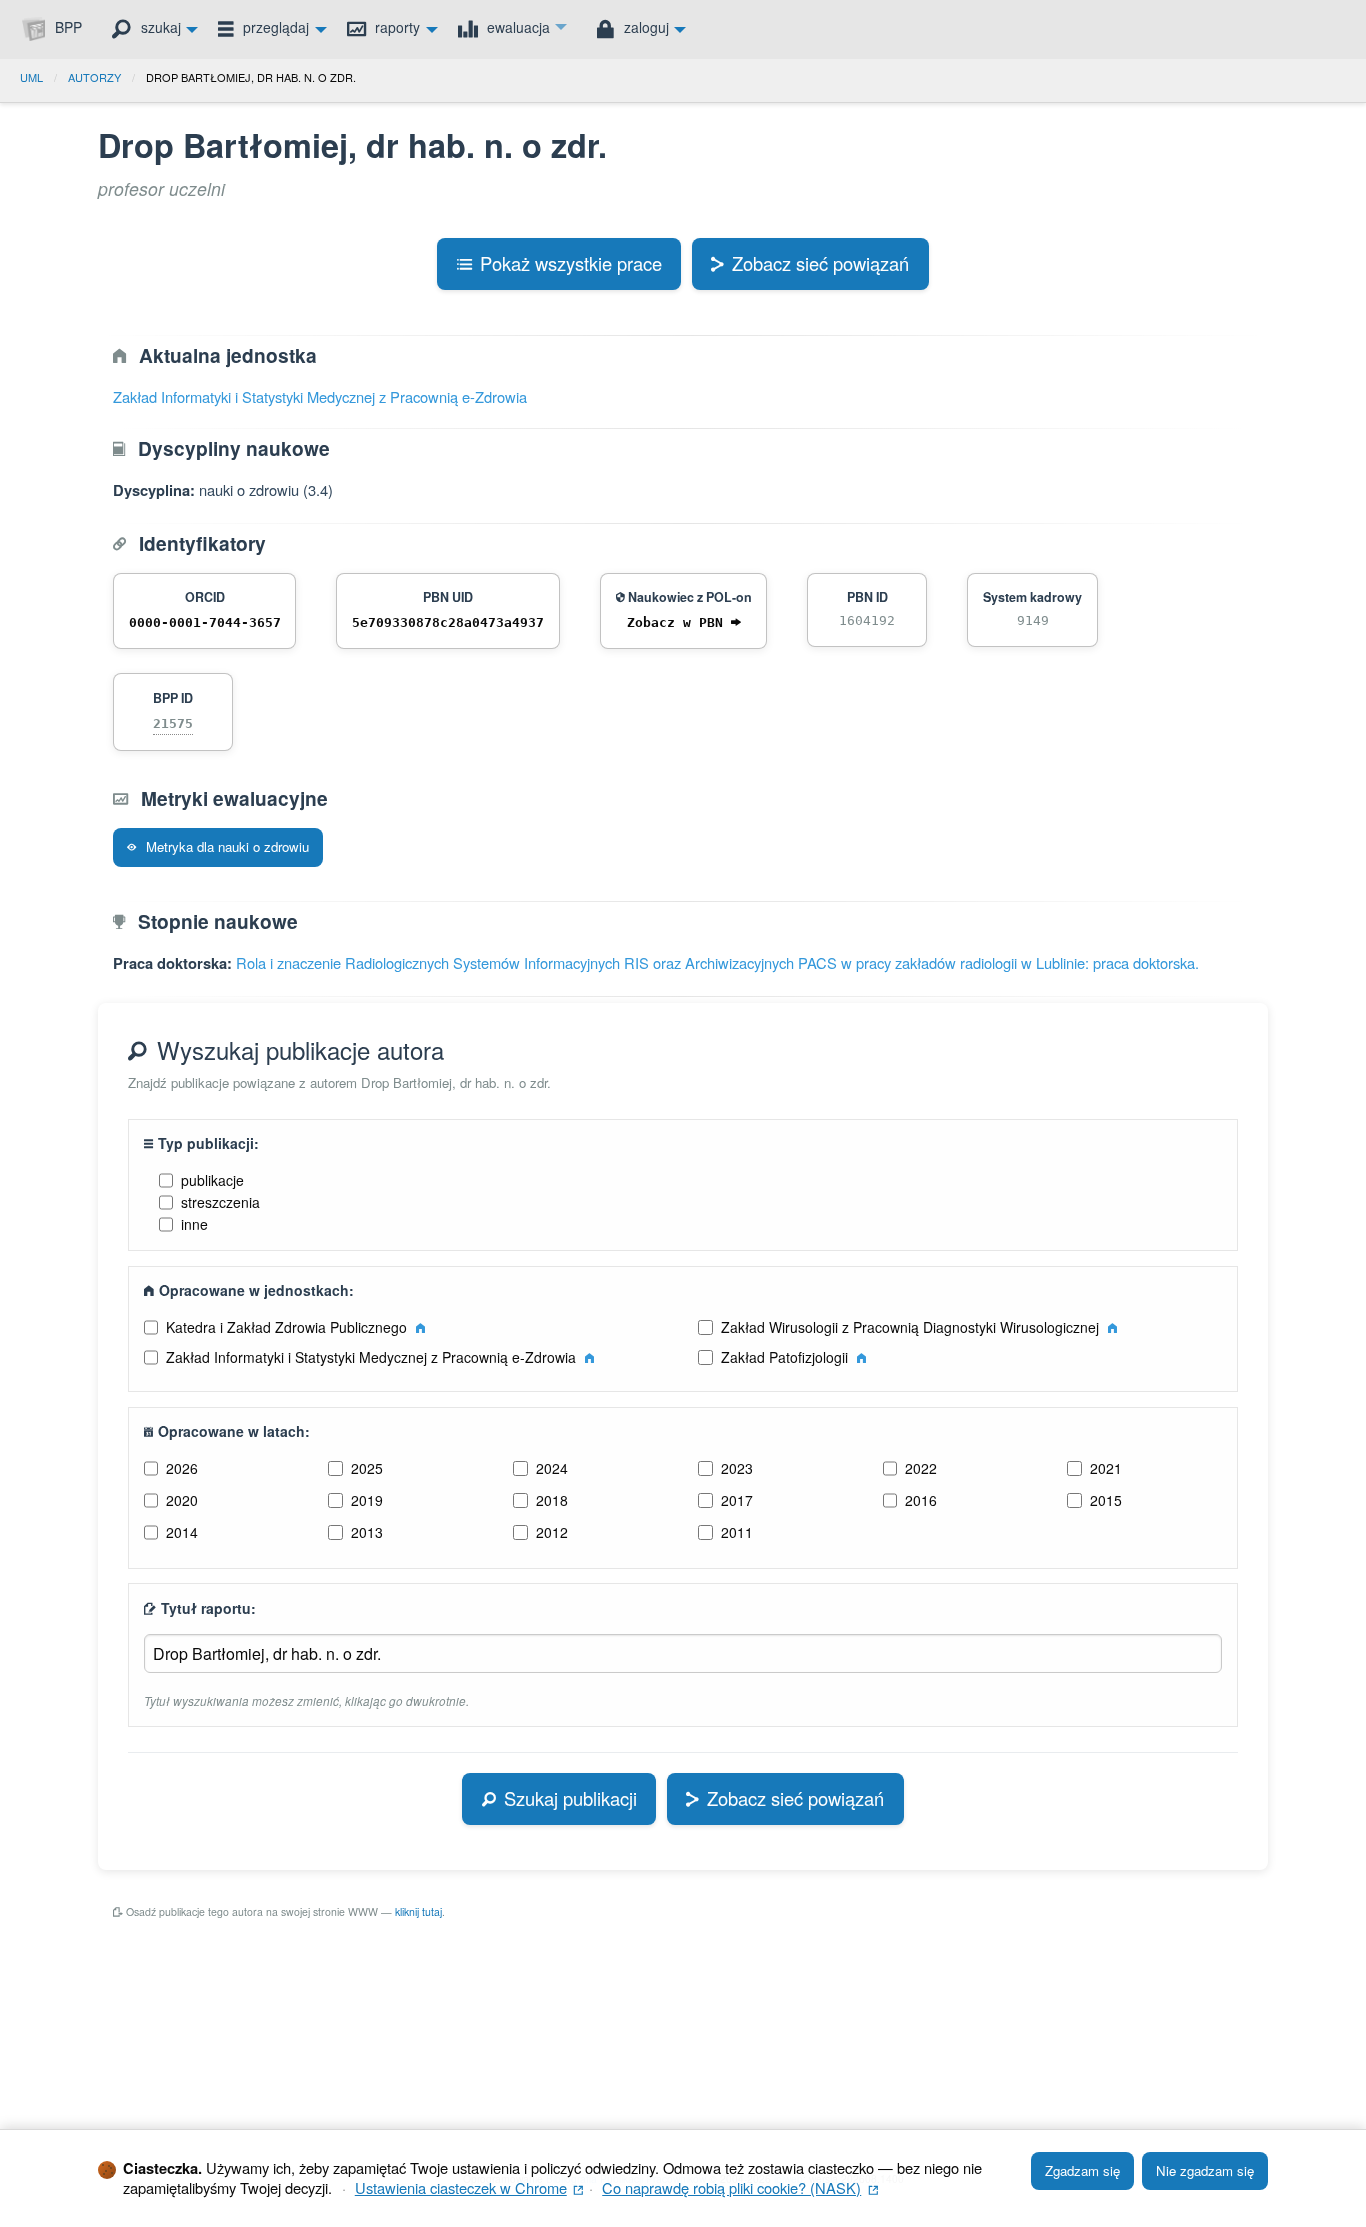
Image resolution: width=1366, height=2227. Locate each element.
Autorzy (94, 77)
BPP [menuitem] (66, 27)
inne (194, 1224)
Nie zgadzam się (1205, 2170)
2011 (737, 1532)
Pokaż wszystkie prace (571, 263)
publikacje (212, 1180)
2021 (1106, 1468)
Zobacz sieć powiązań (820, 263)
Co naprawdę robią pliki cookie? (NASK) (740, 2187)
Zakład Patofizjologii (786, 1357)
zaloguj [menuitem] (644, 27)
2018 (552, 1500)
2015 (1106, 1500)
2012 (552, 1532)
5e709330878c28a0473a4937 (448, 622)
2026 (182, 1468)
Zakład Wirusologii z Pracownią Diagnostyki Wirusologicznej (912, 1327)
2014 (182, 1532)
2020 (182, 1500)
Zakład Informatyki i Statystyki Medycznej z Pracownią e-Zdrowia (320, 396)
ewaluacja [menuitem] (516, 27)
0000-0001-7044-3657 (205, 622)
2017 (737, 1500)
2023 (737, 1468)
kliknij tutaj (418, 1911)
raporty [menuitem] (395, 27)
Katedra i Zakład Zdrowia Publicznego (288, 1327)
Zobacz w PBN (679, 622)
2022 (921, 1468)
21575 (173, 723)
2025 (367, 1468)
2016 (921, 1500)
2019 (367, 1500)
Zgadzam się (1082, 2170)
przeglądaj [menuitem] (274, 27)
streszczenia (220, 1202)
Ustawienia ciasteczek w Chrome (469, 2187)
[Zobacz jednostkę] (420, 1327)
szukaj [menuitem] (159, 27)
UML (31, 77)
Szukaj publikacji (570, 1798)
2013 (367, 1532)
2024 (552, 1468)
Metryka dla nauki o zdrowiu (225, 846)
